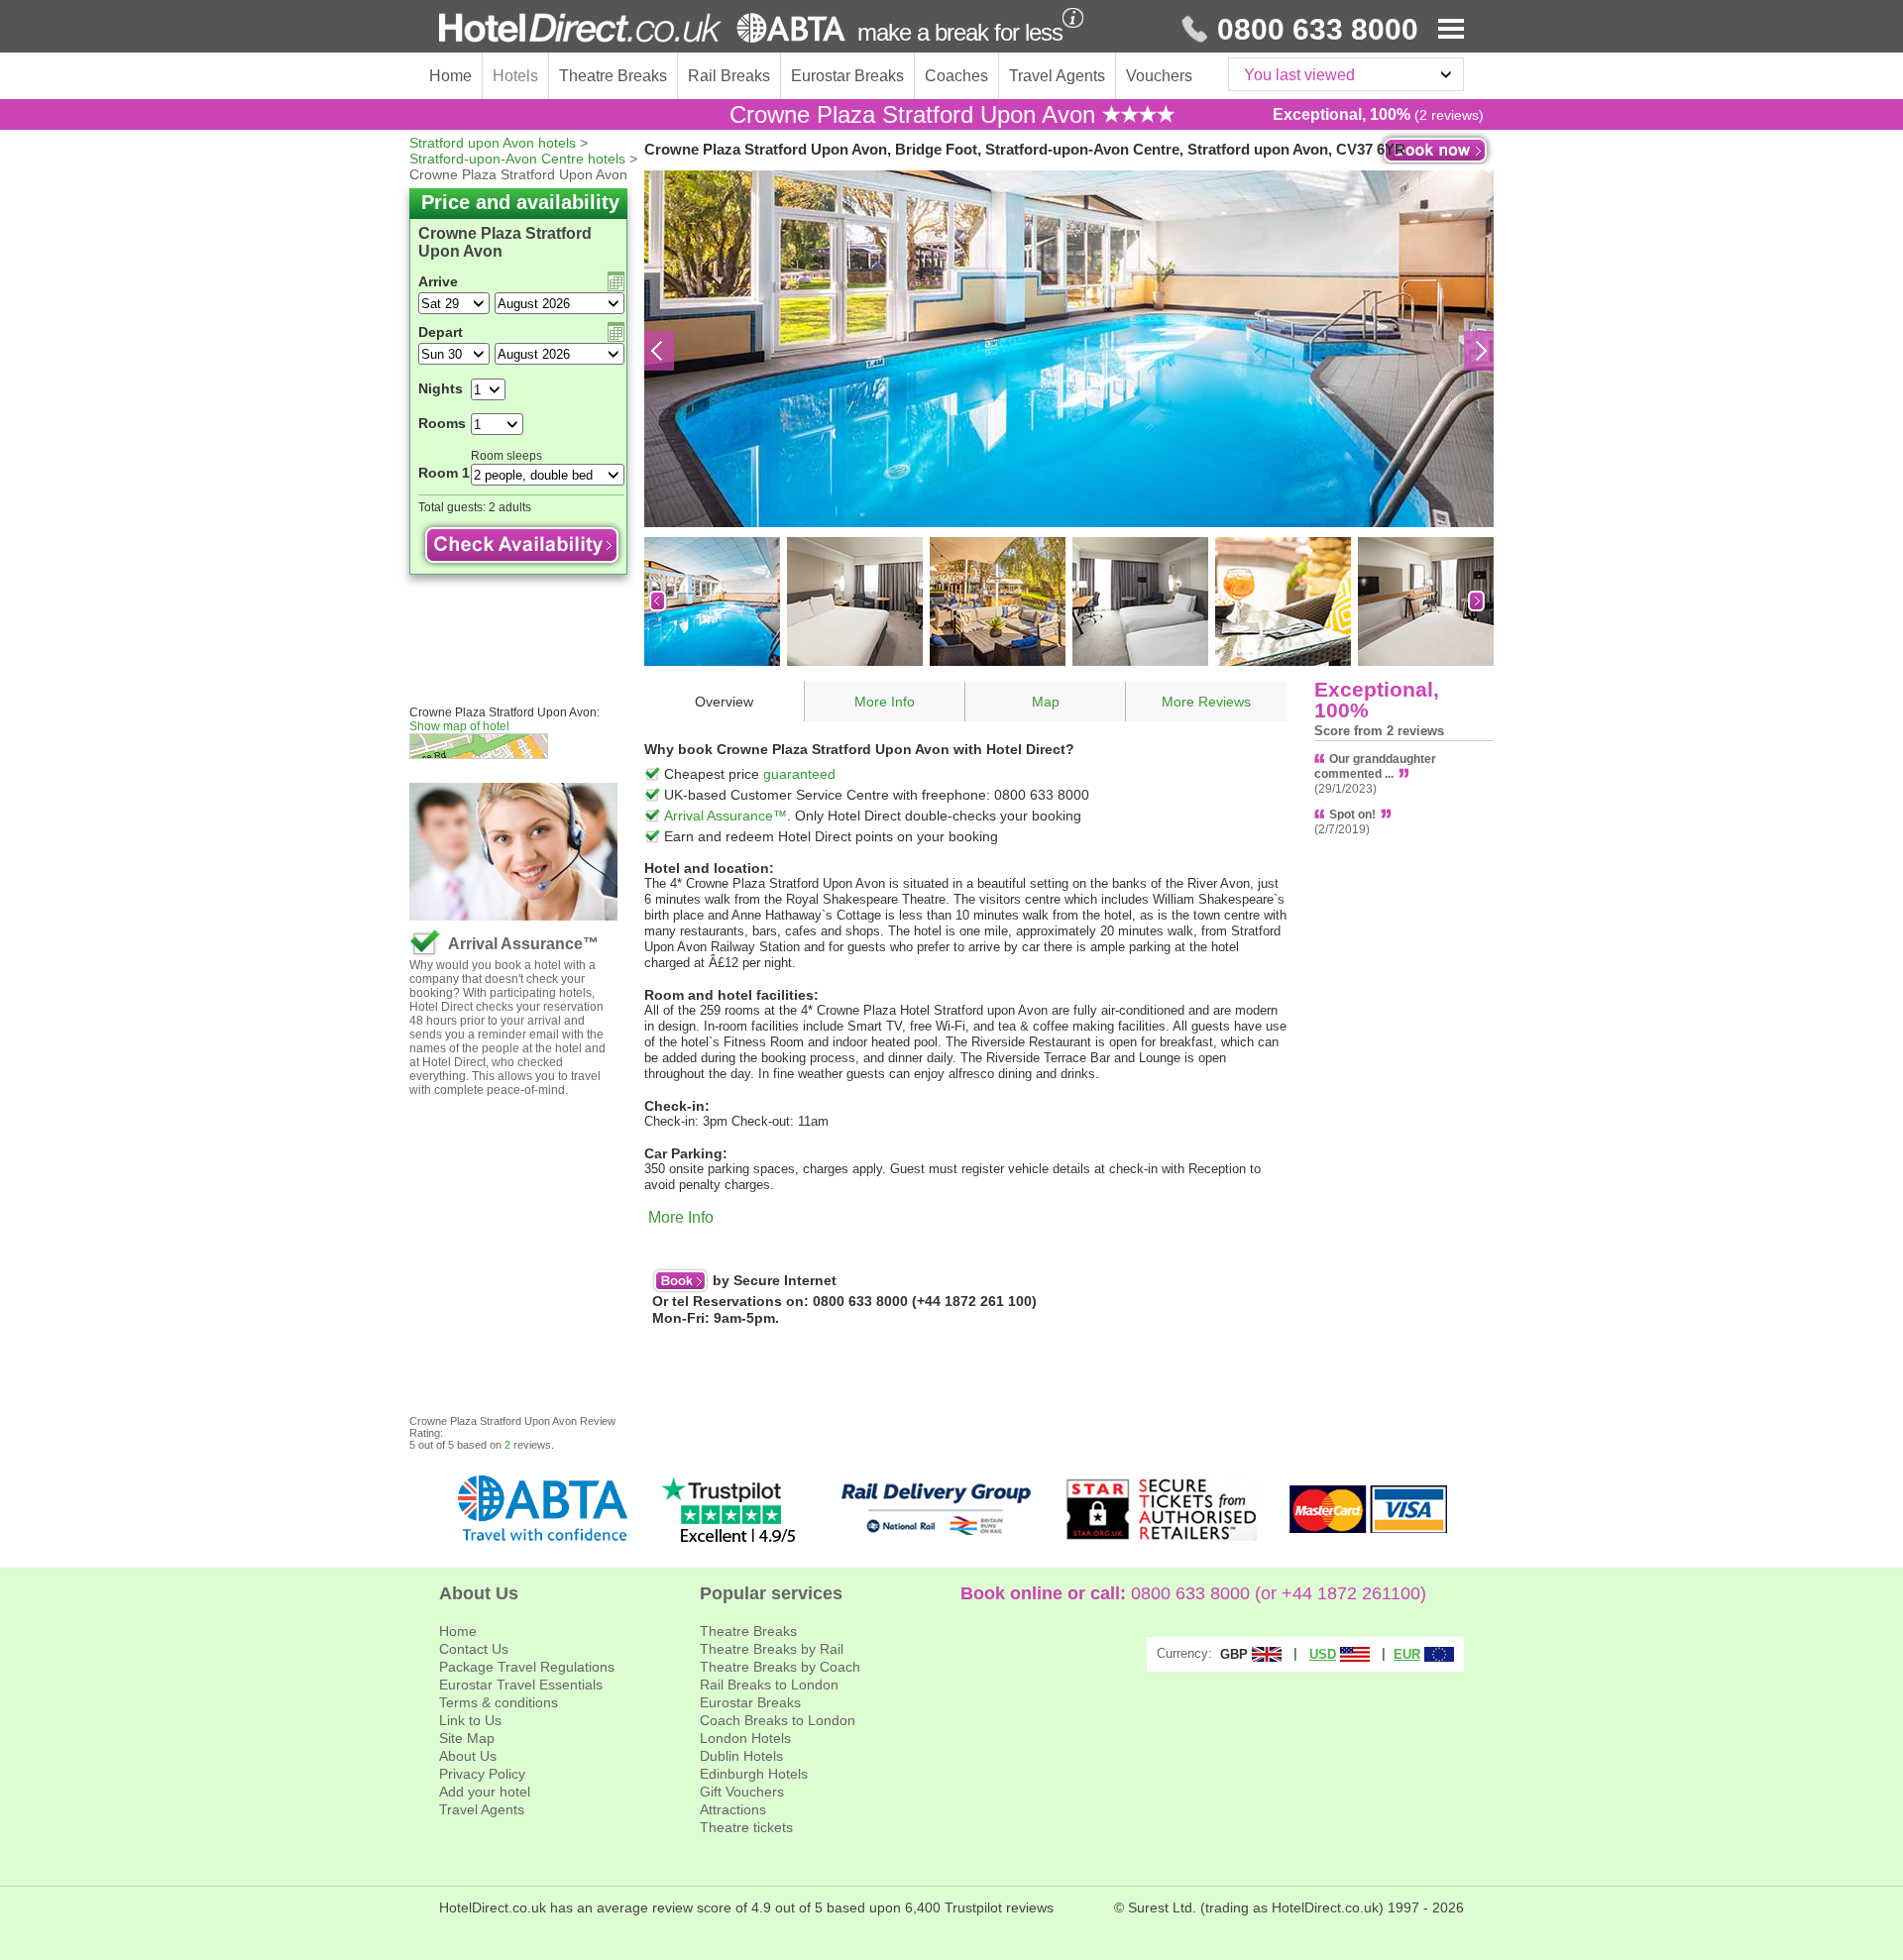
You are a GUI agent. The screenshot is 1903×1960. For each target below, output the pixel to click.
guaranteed (799, 774)
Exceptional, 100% (1377, 700)
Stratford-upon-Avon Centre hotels (517, 159)
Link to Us (470, 1720)
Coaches (956, 76)
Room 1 (444, 473)
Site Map (467, 1738)
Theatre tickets (746, 1827)
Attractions (733, 1809)
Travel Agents (1057, 76)
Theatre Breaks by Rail (772, 1649)
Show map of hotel (459, 726)
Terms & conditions (499, 1702)
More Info (885, 702)
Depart (441, 332)
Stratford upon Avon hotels (493, 143)
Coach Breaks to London (778, 1720)
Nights (441, 388)
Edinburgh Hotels (754, 1774)
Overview (724, 702)
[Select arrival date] (616, 281)
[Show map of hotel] (527, 746)
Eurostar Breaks (847, 76)
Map (1046, 702)
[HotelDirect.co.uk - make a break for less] (642, 28)
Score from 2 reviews (1379, 731)
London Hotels (745, 1738)
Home (450, 76)
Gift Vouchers (742, 1792)
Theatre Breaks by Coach (780, 1667)
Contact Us (474, 1649)
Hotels (515, 76)
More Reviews (1206, 702)
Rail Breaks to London (769, 1685)
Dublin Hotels (741, 1756)
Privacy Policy (482, 1774)
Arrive (438, 281)
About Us (468, 1756)
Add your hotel (485, 1792)
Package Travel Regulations (527, 1667)
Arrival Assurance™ (726, 816)
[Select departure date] (616, 332)
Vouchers (1159, 76)
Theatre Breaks (613, 76)
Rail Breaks (729, 76)
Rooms (442, 423)
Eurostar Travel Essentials (521, 1685)
